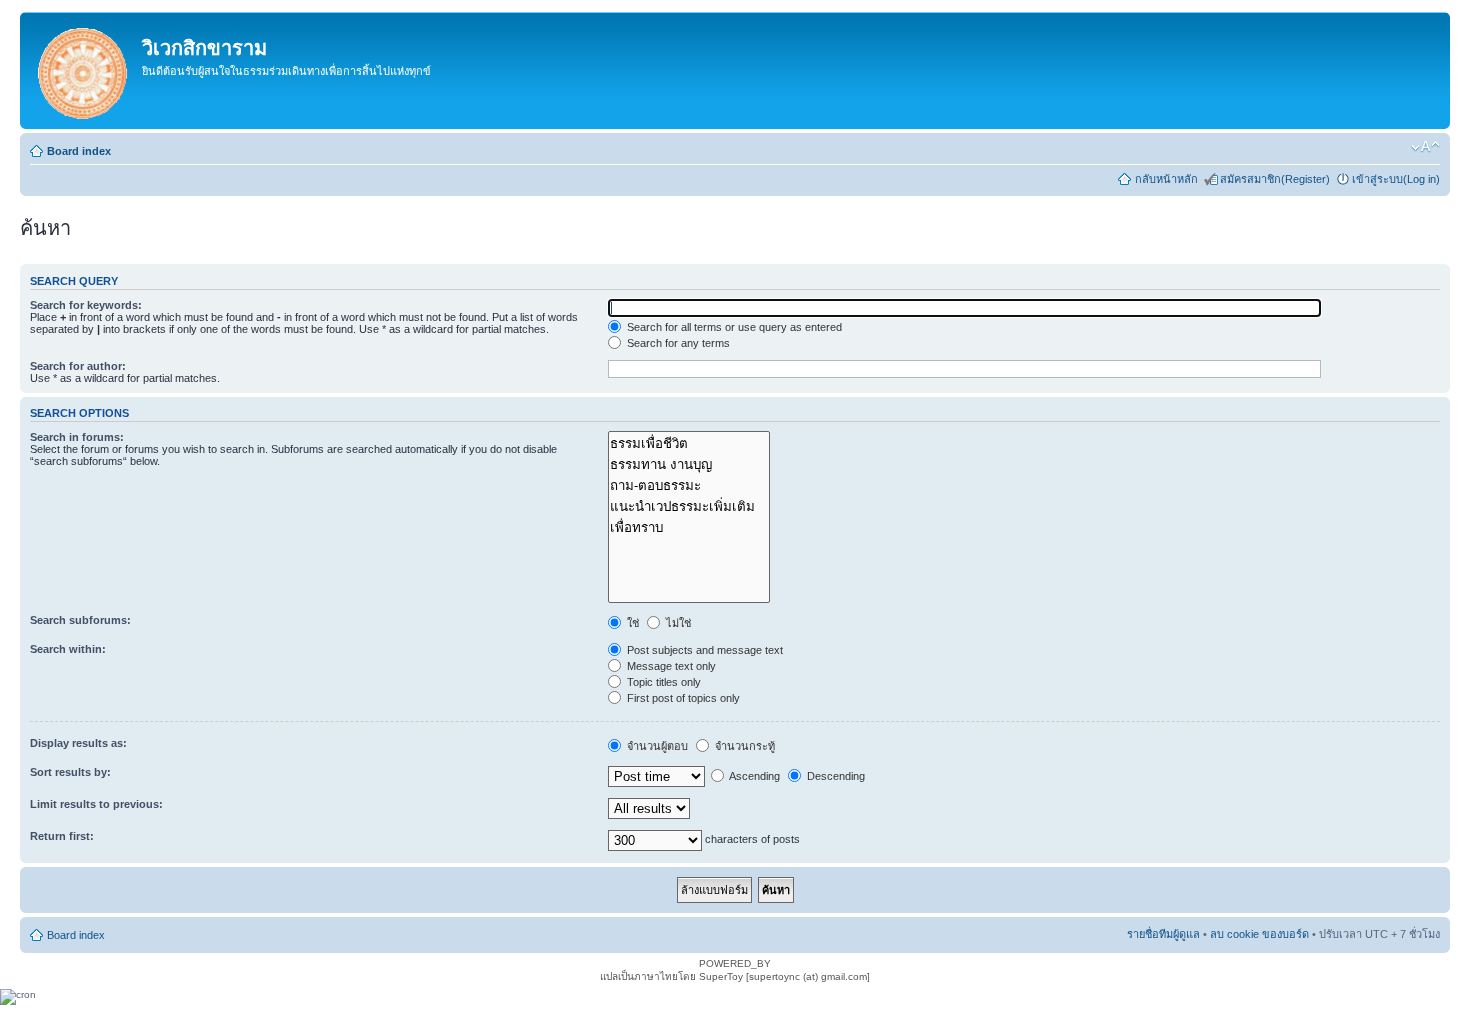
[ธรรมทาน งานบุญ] (689, 464)
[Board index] (83, 70)
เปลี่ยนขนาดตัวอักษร (1425, 147)
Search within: (68, 649)
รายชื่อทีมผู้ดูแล (1163, 934)
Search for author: (78, 366)
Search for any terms (677, 343)
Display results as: (78, 743)
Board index (79, 151)
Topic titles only (662, 682)
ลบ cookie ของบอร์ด (1259, 934)
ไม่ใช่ (677, 623)
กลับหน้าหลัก (1166, 179)
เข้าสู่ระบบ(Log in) (1396, 179)
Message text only (670, 666)
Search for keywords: (86, 305)
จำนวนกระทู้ (743, 746)
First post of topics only (682, 698)
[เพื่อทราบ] (689, 527)
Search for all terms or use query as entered (733, 327)
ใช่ (631, 623)
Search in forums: (77, 437)
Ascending (753, 776)
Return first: (62, 836)
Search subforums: (80, 620)
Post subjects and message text (703, 650)
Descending (834, 776)
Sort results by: (70, 772)
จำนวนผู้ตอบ (656, 746)
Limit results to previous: (96, 804)
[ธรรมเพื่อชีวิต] (689, 443)
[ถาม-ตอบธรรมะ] (689, 485)
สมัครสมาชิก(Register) (1275, 179)
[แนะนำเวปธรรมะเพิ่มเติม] (689, 506)
